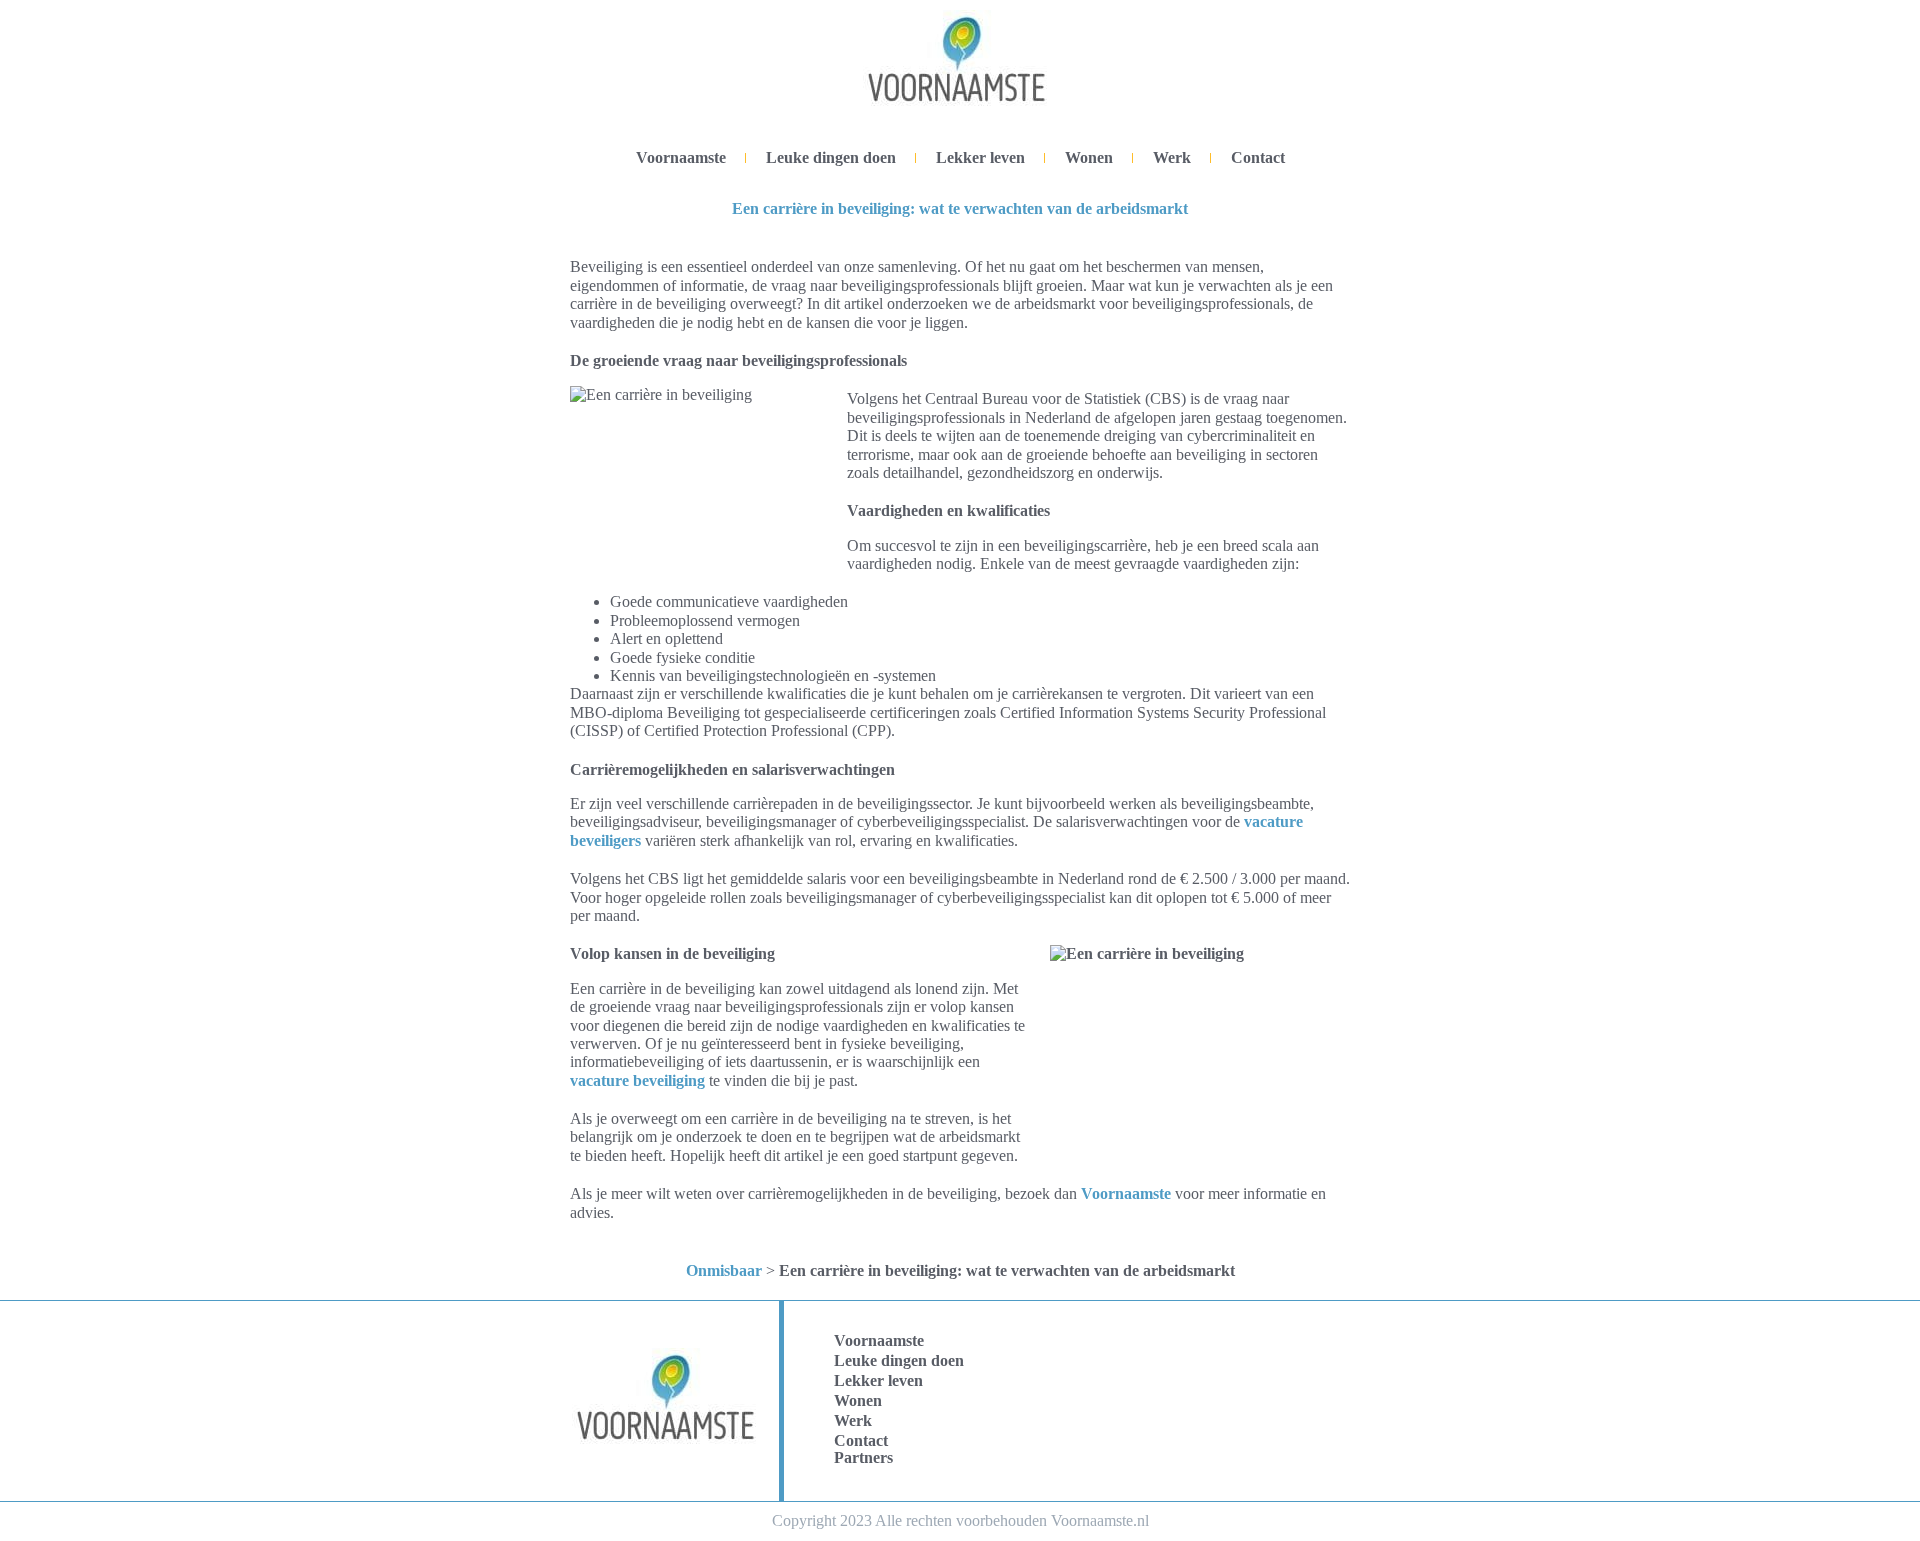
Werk (1172, 157)
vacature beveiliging (637, 1080)
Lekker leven (980, 157)
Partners (863, 1457)
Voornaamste (681, 157)
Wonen (1089, 157)
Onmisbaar (724, 1270)
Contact (1258, 157)
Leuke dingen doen (831, 157)
